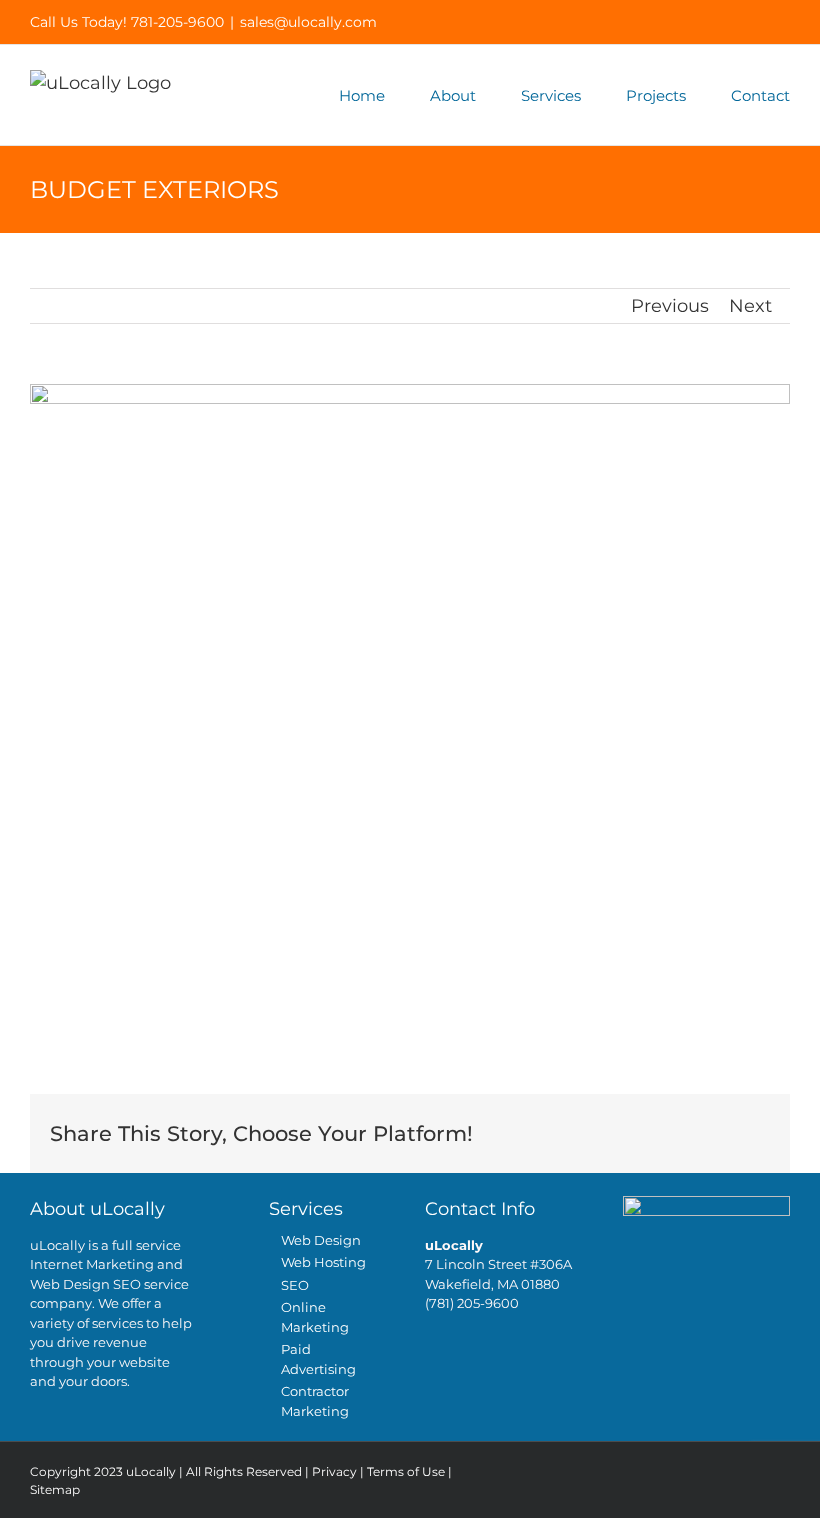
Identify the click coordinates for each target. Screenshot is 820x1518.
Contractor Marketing (315, 1401)
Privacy (334, 1471)
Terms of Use (406, 1471)
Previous (670, 306)
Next (750, 306)
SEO (295, 1285)
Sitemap (55, 1489)
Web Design (321, 1240)
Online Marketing (315, 1317)
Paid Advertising (318, 1359)
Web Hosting (323, 1262)
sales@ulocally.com (308, 22)
